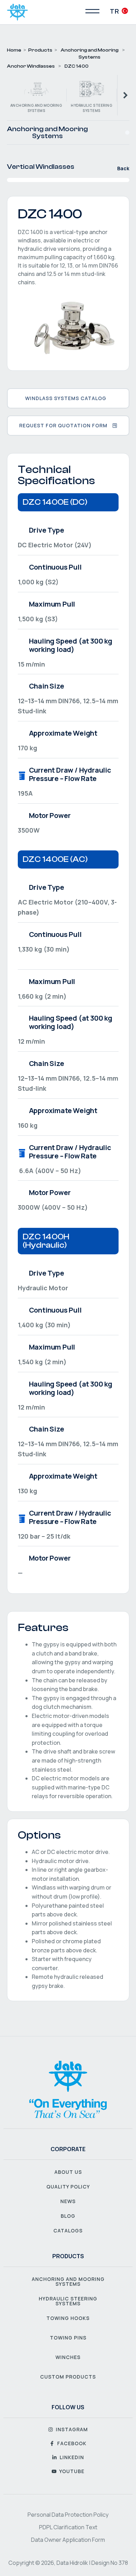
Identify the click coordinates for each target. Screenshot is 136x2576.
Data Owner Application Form (68, 2540)
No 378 (119, 2563)
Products (40, 50)
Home (14, 50)
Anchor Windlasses (31, 66)
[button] (127, 133)
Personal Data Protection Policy (68, 2515)
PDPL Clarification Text (68, 2527)
